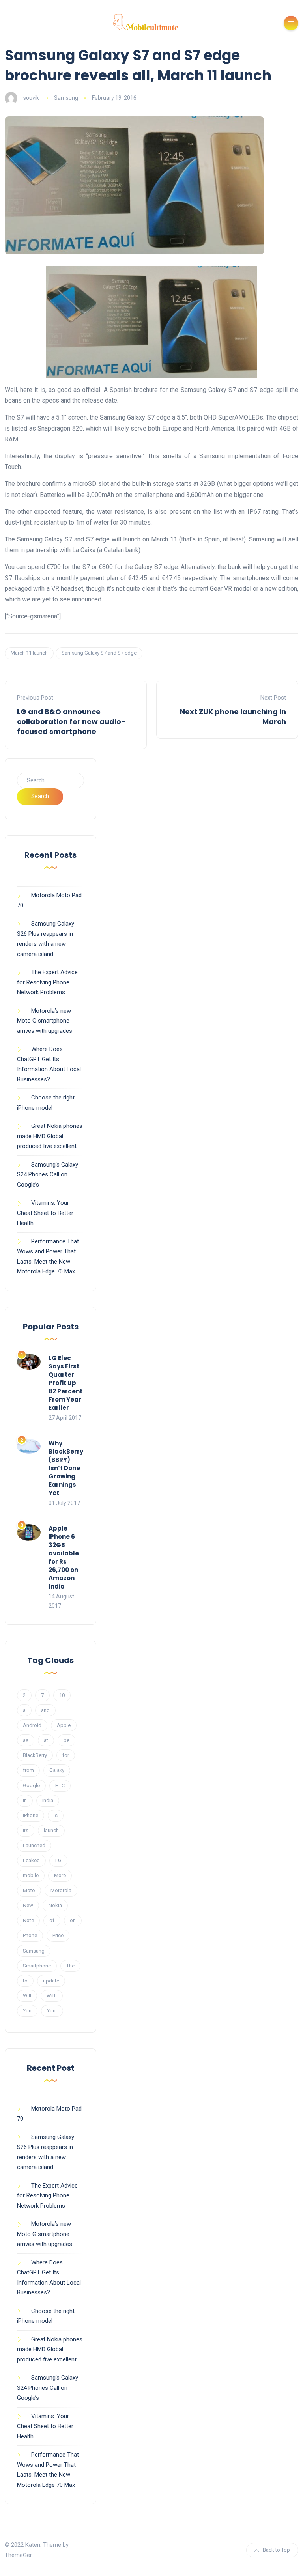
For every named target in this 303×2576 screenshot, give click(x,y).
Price (58, 1935)
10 (62, 1695)
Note (28, 1920)
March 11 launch (29, 653)
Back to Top (276, 2550)
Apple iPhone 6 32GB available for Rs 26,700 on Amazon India (64, 1557)
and (45, 1710)
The (70, 1966)
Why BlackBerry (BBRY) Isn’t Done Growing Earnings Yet (66, 1468)
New (28, 1905)
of (52, 1920)
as (26, 1740)
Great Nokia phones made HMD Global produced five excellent (50, 1136)
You (27, 2011)
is (56, 1815)
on (73, 1920)
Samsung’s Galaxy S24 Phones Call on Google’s (48, 1175)
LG (58, 1860)
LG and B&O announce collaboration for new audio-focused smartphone (71, 721)
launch (51, 1830)
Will (27, 1996)
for (66, 1755)
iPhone (31, 1815)
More (60, 1875)
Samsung (66, 98)
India (48, 1800)
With (52, 1996)
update (51, 1981)
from (28, 1770)
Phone (30, 1935)
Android (32, 1725)
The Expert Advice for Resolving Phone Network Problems (47, 982)
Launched (34, 1845)
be (66, 1740)
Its (26, 1830)
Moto (29, 1890)
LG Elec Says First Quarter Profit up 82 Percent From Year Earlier (65, 1383)
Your (52, 2011)
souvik (31, 98)
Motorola (61, 1890)
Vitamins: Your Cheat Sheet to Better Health (45, 1213)
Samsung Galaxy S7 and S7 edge (99, 653)
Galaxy (57, 1770)
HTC (60, 1785)
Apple (64, 1725)
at (46, 1740)
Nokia (55, 1905)
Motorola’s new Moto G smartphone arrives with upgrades (45, 1021)
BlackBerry (35, 1755)
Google (31, 1785)
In (25, 1800)
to (25, 1981)
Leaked (31, 1860)
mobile (31, 1875)
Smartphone (37, 1966)
